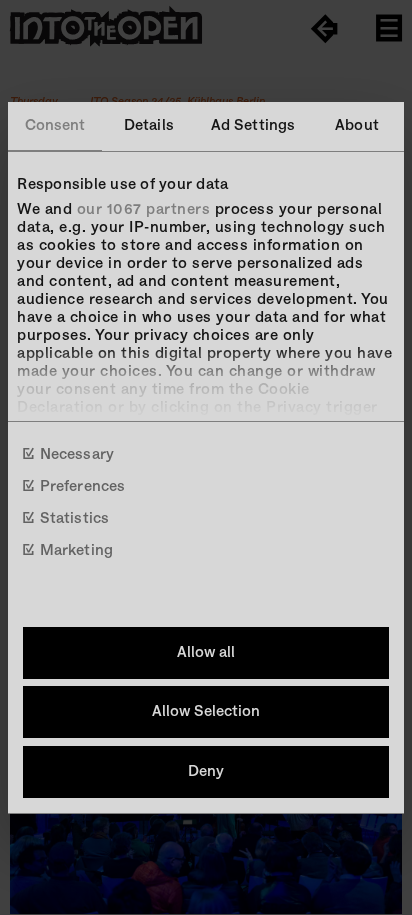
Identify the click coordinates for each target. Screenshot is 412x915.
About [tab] (357, 125)
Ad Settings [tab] (253, 125)
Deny (206, 771)
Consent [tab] (55, 125)
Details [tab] (149, 125)
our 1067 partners (144, 209)
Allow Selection (206, 711)
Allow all (206, 652)
